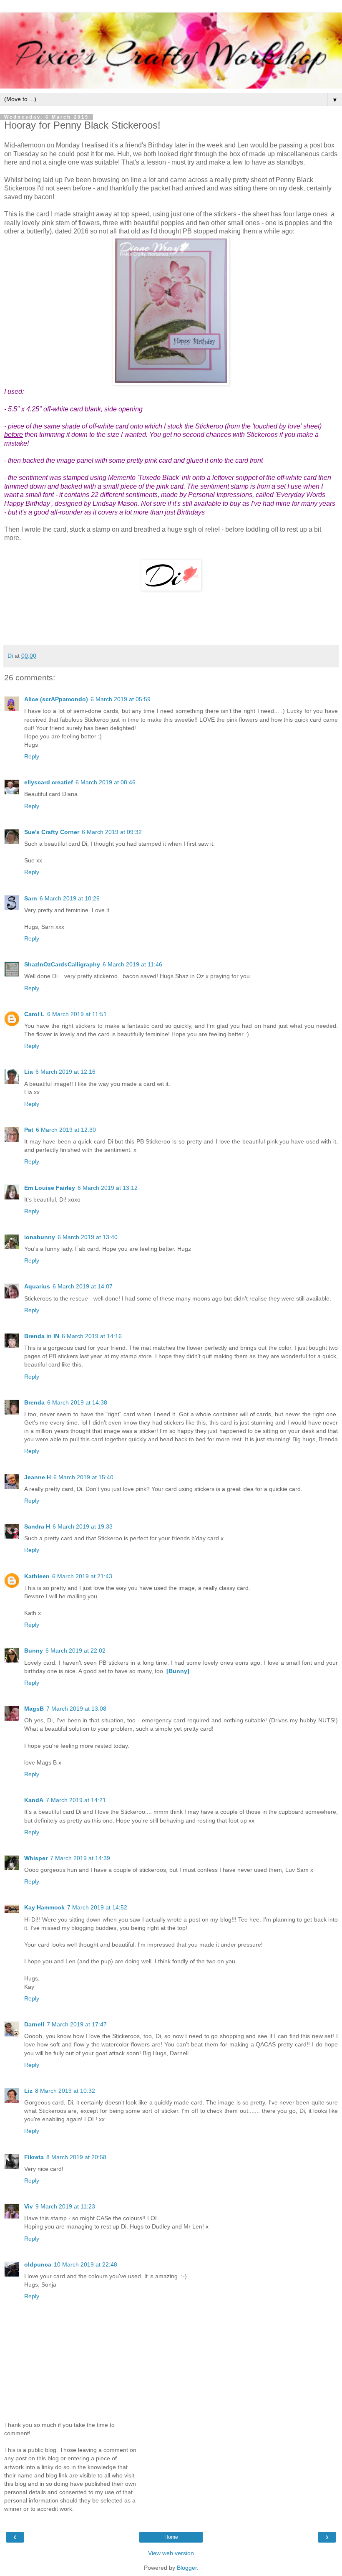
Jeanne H (38, 1477)
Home (171, 2537)
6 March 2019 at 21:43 (82, 1576)
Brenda (34, 1402)
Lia (29, 1072)
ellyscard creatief (49, 782)
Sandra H (37, 1526)
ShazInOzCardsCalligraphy (62, 964)
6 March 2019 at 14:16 (92, 1336)
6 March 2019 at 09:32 (112, 832)
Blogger (187, 2568)
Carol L (34, 1014)
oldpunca (38, 2264)
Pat (29, 1130)
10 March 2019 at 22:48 (85, 2264)
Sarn (31, 898)
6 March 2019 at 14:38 (77, 1402)
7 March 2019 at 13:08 (76, 1709)
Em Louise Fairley (50, 1188)
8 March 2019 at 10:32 (65, 2091)
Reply (32, 756)
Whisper (36, 1858)
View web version (171, 2553)
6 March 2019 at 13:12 (108, 1188)
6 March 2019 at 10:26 (70, 898)
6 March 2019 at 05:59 (121, 699)
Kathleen (37, 1576)
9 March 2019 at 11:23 (65, 2206)
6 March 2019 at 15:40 (83, 1477)
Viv (29, 2206)
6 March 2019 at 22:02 (75, 1651)
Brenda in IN (42, 1336)
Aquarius (37, 1286)
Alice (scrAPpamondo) (56, 699)
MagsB (34, 1709)
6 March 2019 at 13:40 (88, 1237)
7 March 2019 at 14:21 (76, 1800)
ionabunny (40, 1237)
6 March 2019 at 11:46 (132, 964)
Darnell (34, 2024)
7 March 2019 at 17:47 (77, 2024)
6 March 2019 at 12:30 (66, 1130)
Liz (28, 2091)
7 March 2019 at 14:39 (80, 1858)
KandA (34, 1800)
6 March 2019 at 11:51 (77, 1014)
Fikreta (34, 2157)
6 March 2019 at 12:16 (65, 1072)
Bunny (34, 1651)
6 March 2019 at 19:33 (83, 1526)
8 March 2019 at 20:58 (76, 2157)
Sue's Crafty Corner (52, 832)
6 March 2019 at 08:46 (106, 782)
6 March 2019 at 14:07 (83, 1286)
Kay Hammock (44, 1907)
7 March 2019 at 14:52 (97, 1907)
